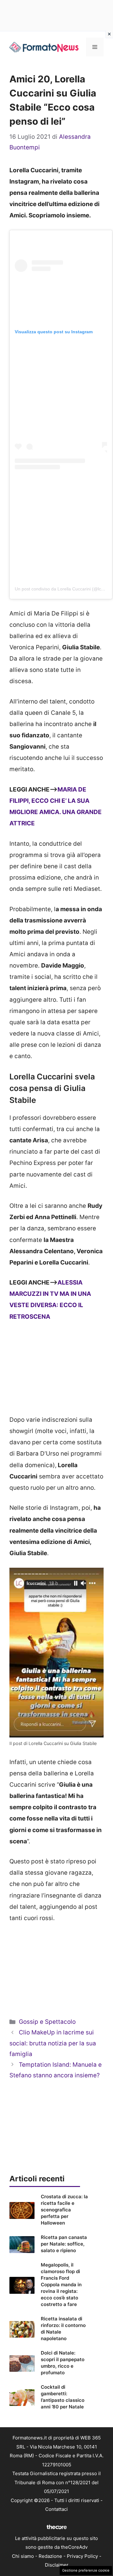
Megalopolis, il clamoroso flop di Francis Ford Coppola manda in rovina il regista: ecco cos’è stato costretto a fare (61, 2285)
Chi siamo (23, 2556)
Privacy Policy (82, 2556)
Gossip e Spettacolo (47, 2022)
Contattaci (56, 2509)
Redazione (50, 2556)
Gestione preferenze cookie (86, 2570)
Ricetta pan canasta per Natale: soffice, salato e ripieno (64, 2244)
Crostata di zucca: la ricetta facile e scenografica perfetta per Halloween (64, 2210)
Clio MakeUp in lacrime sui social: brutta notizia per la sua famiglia (53, 2043)
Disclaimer (57, 2565)
